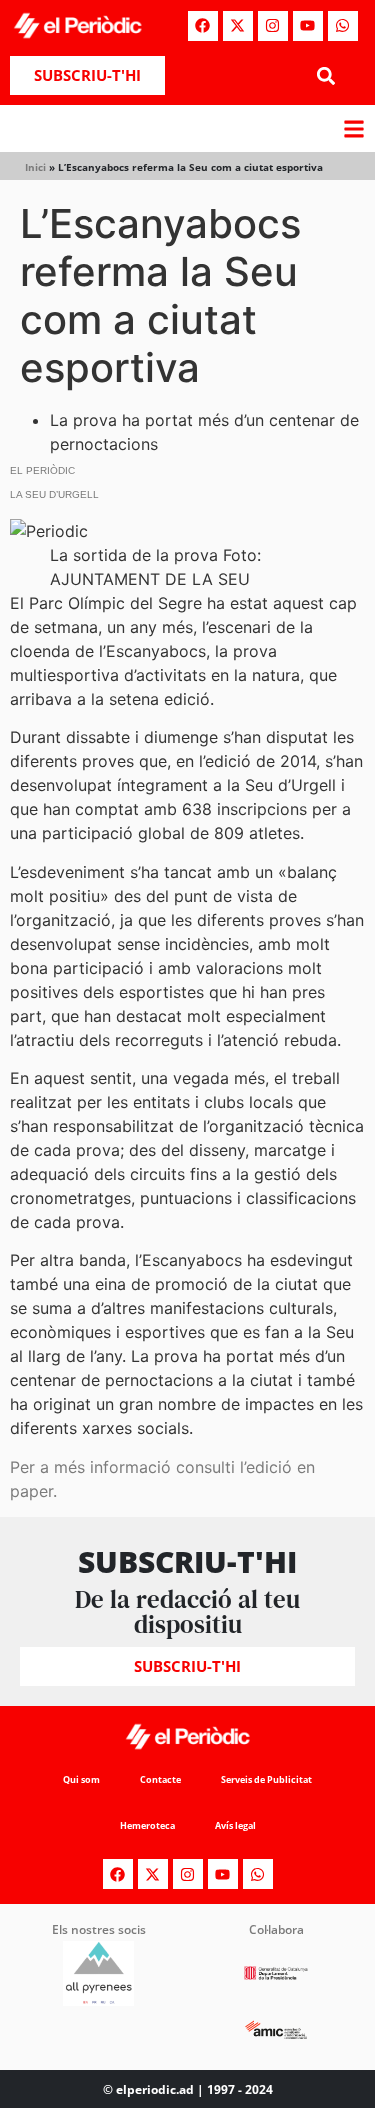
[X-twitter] (238, 26)
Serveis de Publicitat (266, 1779)
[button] (326, 75)
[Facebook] (203, 26)
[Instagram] (273, 26)
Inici (35, 167)
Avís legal (235, 1825)
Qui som (81, 1779)
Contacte (160, 1779)
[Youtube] (308, 26)
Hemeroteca (147, 1825)
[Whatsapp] (343, 26)
